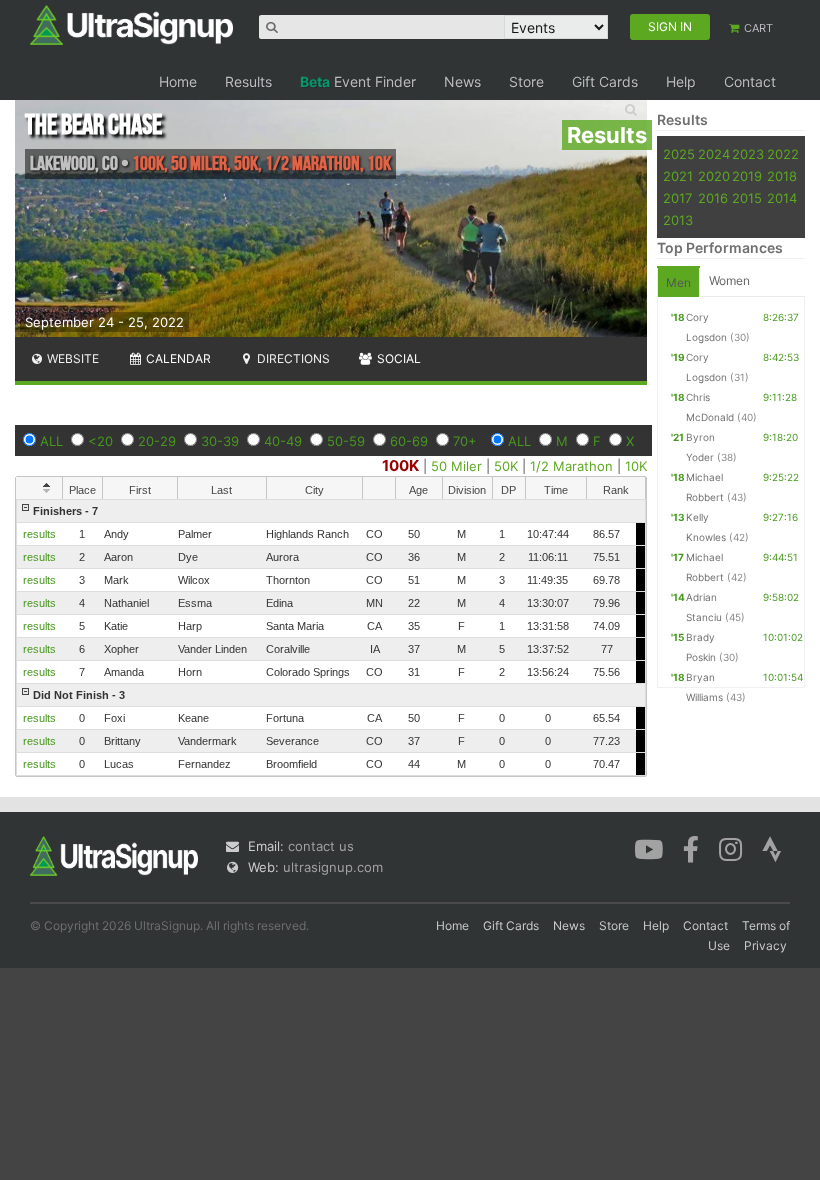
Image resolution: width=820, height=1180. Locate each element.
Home (178, 81)
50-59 (346, 441)
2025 (679, 154)
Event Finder (358, 81)
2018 (782, 176)
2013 (678, 220)
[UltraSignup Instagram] (730, 848)
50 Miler (456, 466)
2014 (782, 198)
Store (526, 81)
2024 (714, 154)
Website (71, 358)
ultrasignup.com (333, 867)
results (39, 534)
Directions (292, 358)
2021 (678, 176)
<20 (100, 441)
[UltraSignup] (131, 24)
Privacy (765, 945)
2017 (677, 198)
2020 (714, 176)
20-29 (157, 441)
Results (248, 81)
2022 (783, 154)
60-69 (409, 441)
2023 (748, 154)
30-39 (220, 441)
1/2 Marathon (571, 466)
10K (636, 466)
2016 (713, 198)
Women (729, 280)
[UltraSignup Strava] (772, 848)
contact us (321, 846)
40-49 (283, 441)
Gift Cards (605, 81)
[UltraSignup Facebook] (691, 848)
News (462, 81)
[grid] (331, 637)
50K (506, 466)
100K (400, 465)
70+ (465, 441)
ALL (51, 441)
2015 (747, 198)
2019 (747, 176)
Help (681, 81)
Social (397, 358)
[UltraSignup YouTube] (648, 848)
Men (678, 282)
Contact (750, 81)
